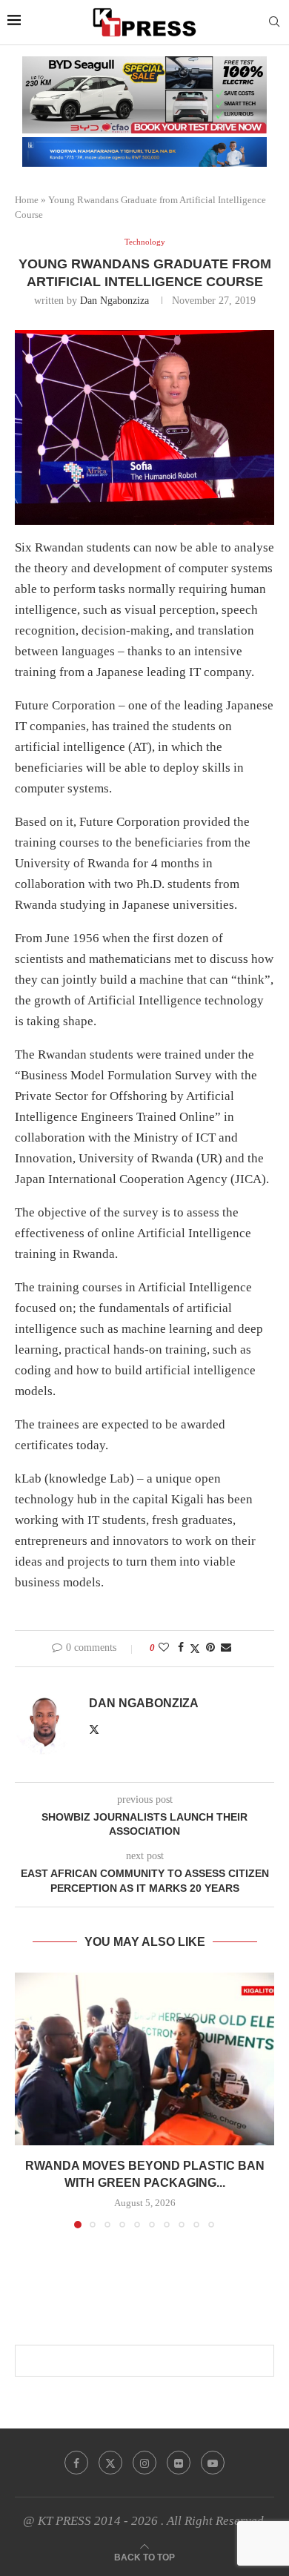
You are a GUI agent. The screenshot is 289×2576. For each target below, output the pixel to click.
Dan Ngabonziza (114, 301)
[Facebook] (76, 2463)
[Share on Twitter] (195, 1649)
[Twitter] (110, 2463)
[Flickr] (179, 2463)
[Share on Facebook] (181, 1648)
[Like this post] (164, 1648)
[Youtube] (213, 2463)
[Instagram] (144, 2463)
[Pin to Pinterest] (210, 1648)
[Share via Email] (226, 1648)
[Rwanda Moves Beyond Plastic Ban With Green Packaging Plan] (144, 2059)
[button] (27, 2099)
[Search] (274, 22)
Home (27, 200)
